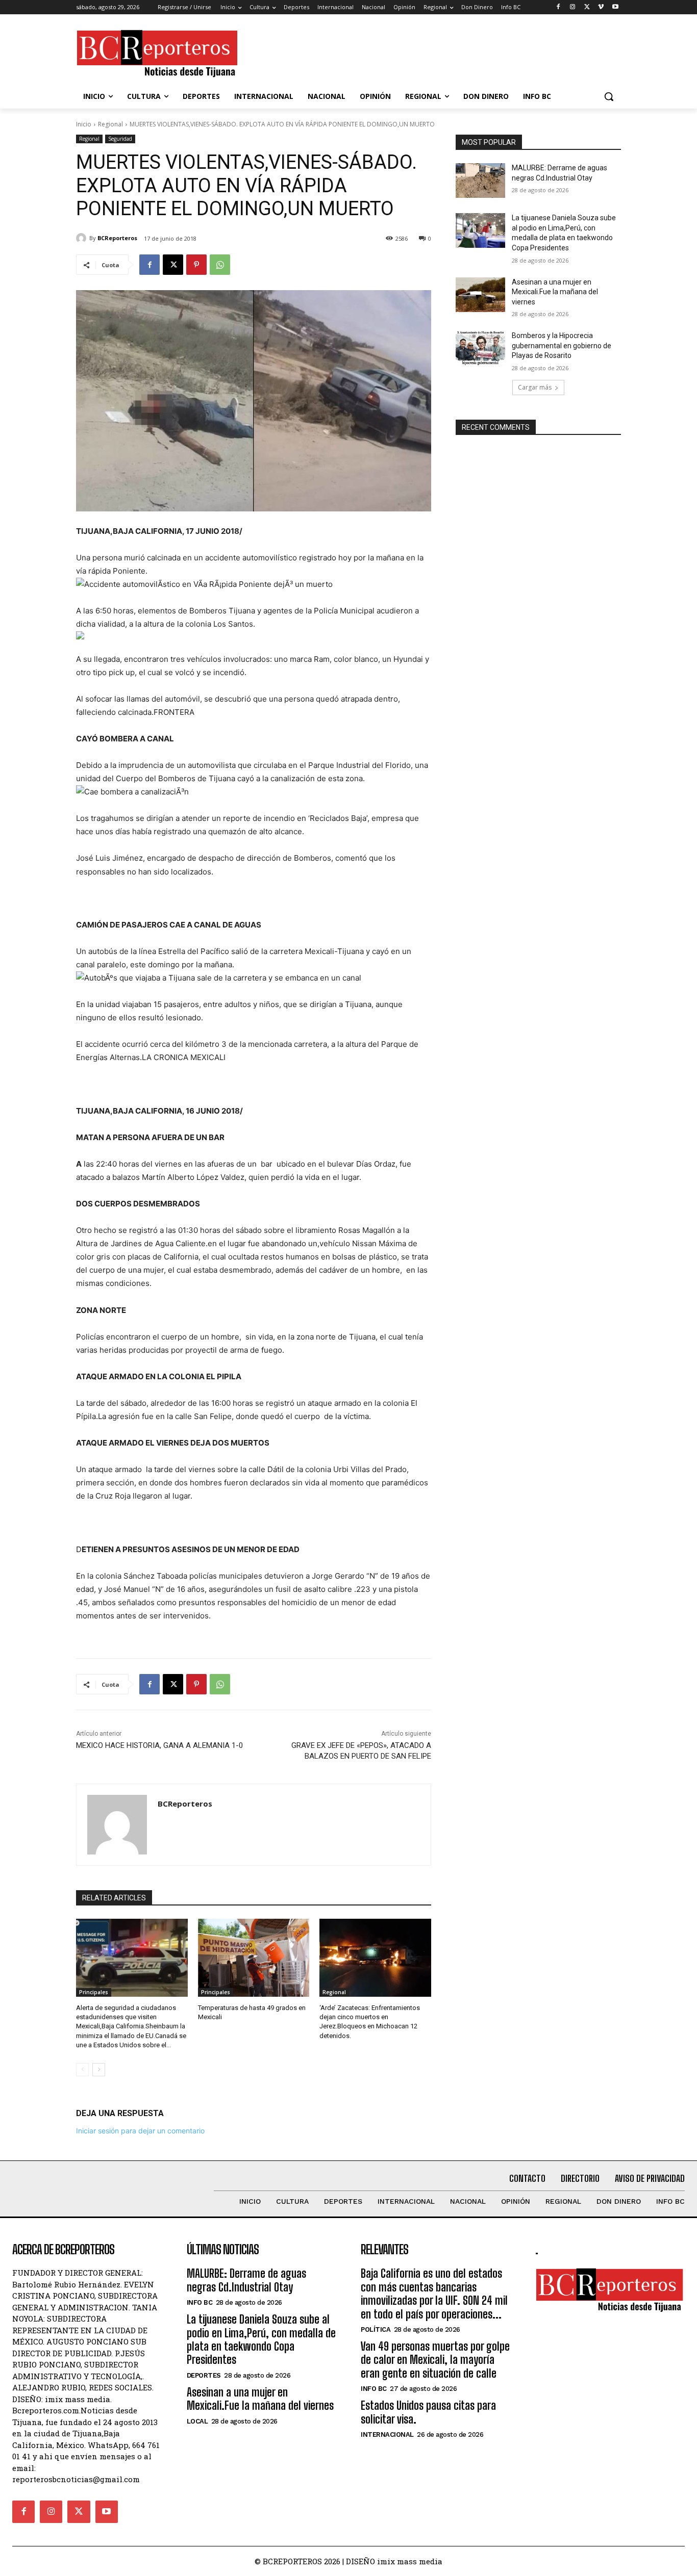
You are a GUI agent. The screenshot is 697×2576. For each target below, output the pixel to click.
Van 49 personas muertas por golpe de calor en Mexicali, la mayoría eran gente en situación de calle (435, 2360)
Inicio (84, 124)
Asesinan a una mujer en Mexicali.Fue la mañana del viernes (555, 292)
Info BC (200, 2302)
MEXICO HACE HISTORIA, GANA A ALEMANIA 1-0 (159, 1745)
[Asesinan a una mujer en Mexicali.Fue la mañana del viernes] (480, 295)
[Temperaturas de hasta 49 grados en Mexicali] (254, 1958)
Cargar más (535, 387)
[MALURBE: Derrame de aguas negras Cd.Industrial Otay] (480, 181)
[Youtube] (615, 7)
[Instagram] (573, 7)
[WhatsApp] (220, 265)
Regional (110, 124)
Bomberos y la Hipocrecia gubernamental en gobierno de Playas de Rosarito (562, 345)
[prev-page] (82, 2070)
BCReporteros (117, 238)
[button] (609, 96)
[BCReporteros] (83, 238)
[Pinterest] (196, 265)
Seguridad (120, 139)
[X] (587, 7)
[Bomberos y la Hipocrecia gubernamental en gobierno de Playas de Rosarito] (480, 348)
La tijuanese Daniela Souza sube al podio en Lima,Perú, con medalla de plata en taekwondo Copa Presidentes (261, 2339)
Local (197, 2421)
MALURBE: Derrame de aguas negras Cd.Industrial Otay (246, 2280)
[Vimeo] (601, 7)
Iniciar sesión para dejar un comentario (140, 2131)
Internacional (387, 2435)
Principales (94, 1992)
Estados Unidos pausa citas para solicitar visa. (428, 2412)
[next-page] (99, 2070)
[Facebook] (558, 7)
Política (376, 2329)
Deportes (204, 2375)
